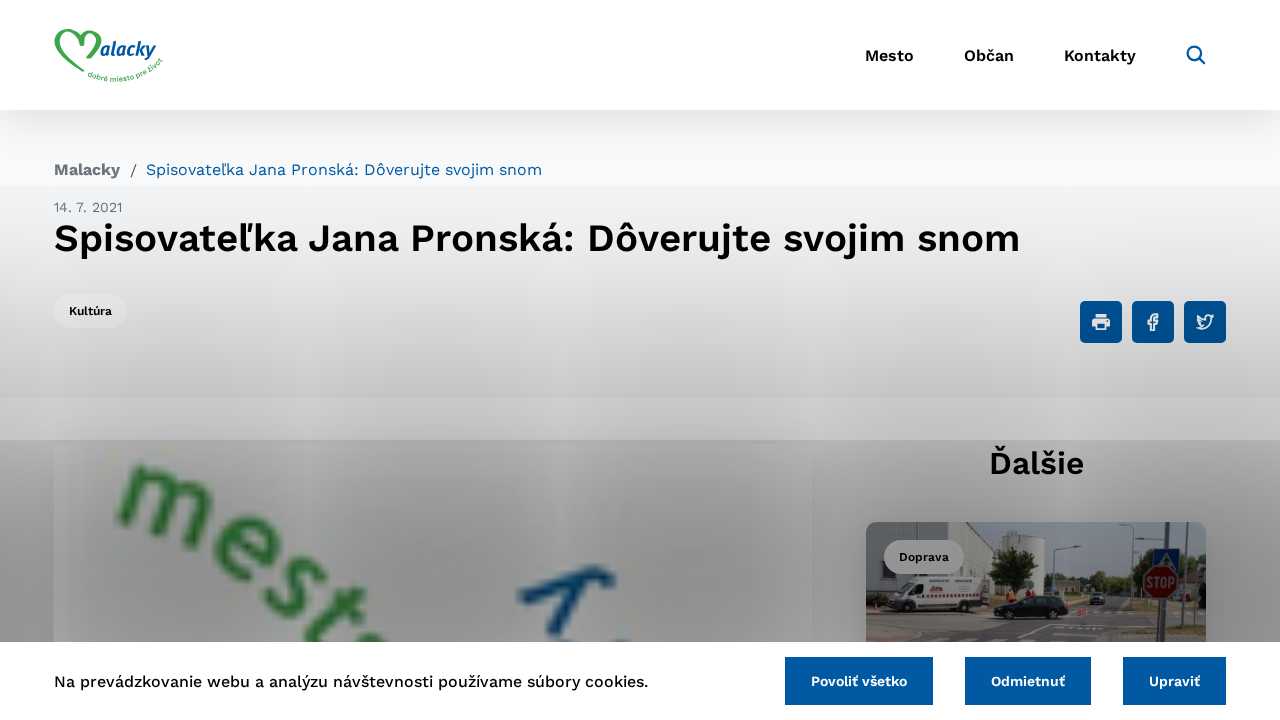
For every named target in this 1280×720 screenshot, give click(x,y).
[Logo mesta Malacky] (108, 55)
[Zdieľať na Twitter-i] (1205, 322)
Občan (989, 55)
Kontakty (1100, 55)
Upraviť (1174, 681)
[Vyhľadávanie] (1196, 55)
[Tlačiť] (1101, 322)
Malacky (87, 169)
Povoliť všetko (859, 681)
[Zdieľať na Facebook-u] (1153, 322)
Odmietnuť (1028, 681)
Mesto (889, 55)
